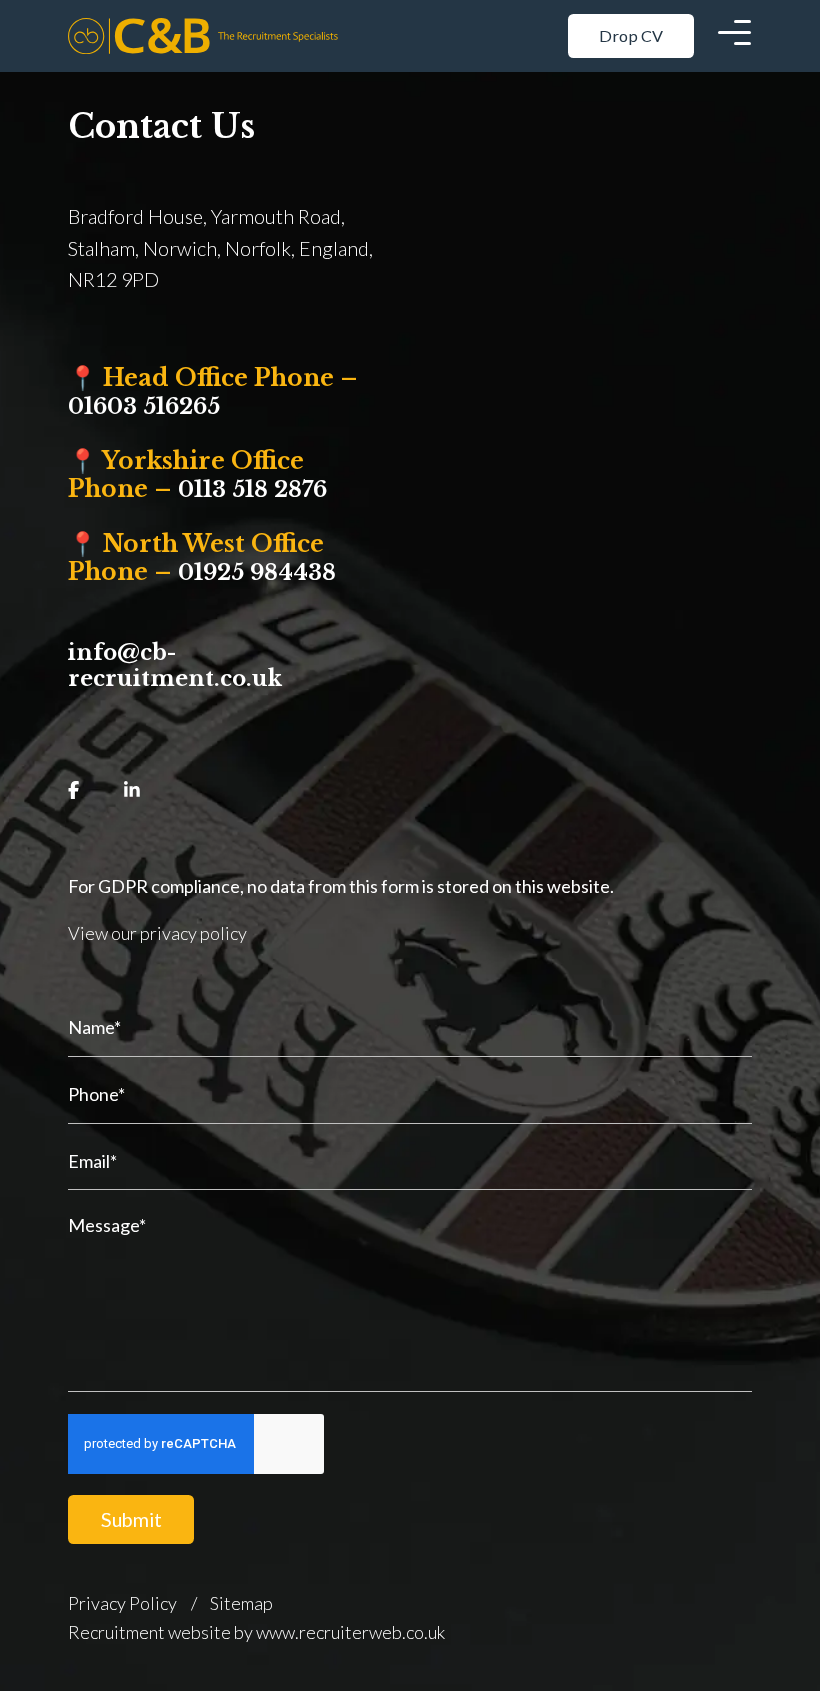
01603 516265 (144, 406)
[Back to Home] (203, 36)
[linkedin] (132, 790)
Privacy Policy (122, 1603)
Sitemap (241, 1603)
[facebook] (73, 790)
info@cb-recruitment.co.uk (175, 665)
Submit (131, 1519)
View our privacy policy (157, 933)
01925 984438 (257, 572)
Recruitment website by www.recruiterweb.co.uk (256, 1632)
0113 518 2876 (252, 489)
